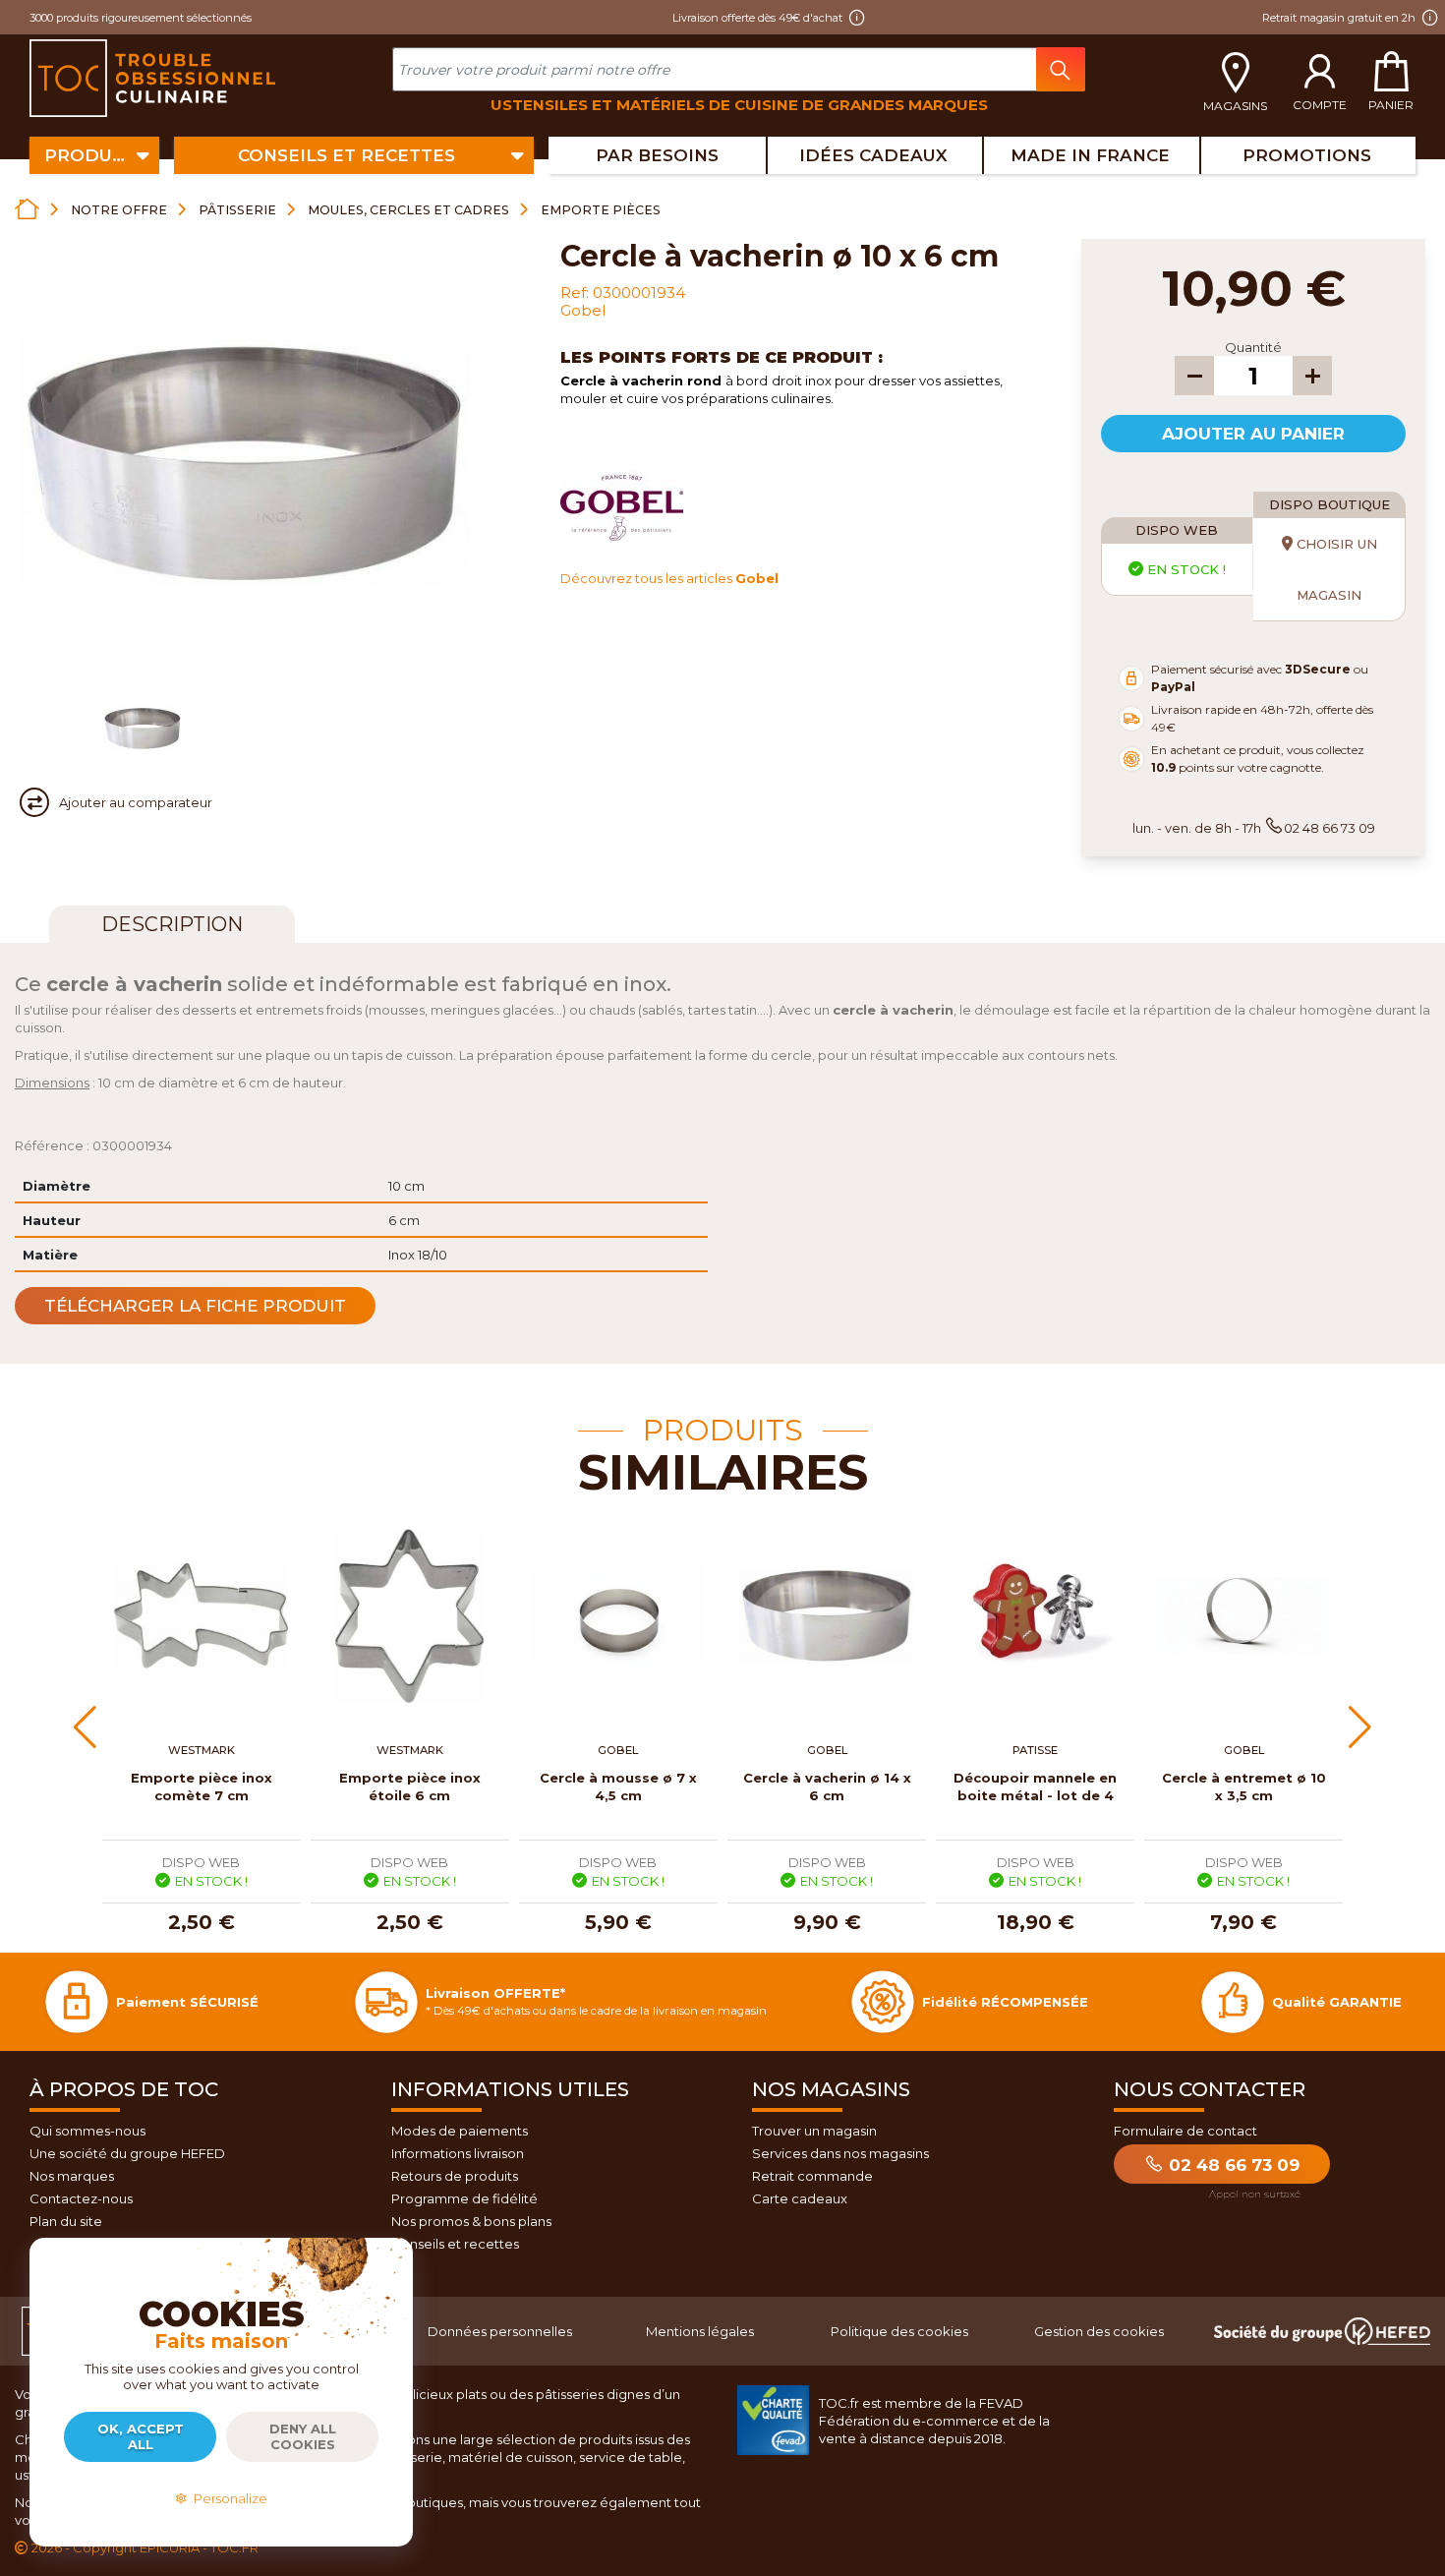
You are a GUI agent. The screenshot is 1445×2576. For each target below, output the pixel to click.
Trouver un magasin (814, 2131)
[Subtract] (1194, 376)
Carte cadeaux (800, 2198)
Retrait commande (812, 2176)
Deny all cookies (303, 2436)
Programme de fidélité (464, 2198)
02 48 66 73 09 (1232, 2165)
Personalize (228, 2498)
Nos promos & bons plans (471, 2221)
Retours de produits (455, 2176)
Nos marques (72, 2176)
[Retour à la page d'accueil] (27, 209)
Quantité (1253, 347)
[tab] (172, 924)
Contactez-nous (81, 2198)
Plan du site (66, 2221)
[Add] (1312, 376)
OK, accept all (141, 2436)
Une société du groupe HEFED (127, 2153)
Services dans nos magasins (840, 2153)
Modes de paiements (460, 2131)
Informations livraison (458, 2153)
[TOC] (155, 79)
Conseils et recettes (455, 2244)
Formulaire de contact (1185, 2131)
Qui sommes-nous (87, 2131)
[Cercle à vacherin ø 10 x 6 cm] (143, 729)
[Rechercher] (1061, 69)
